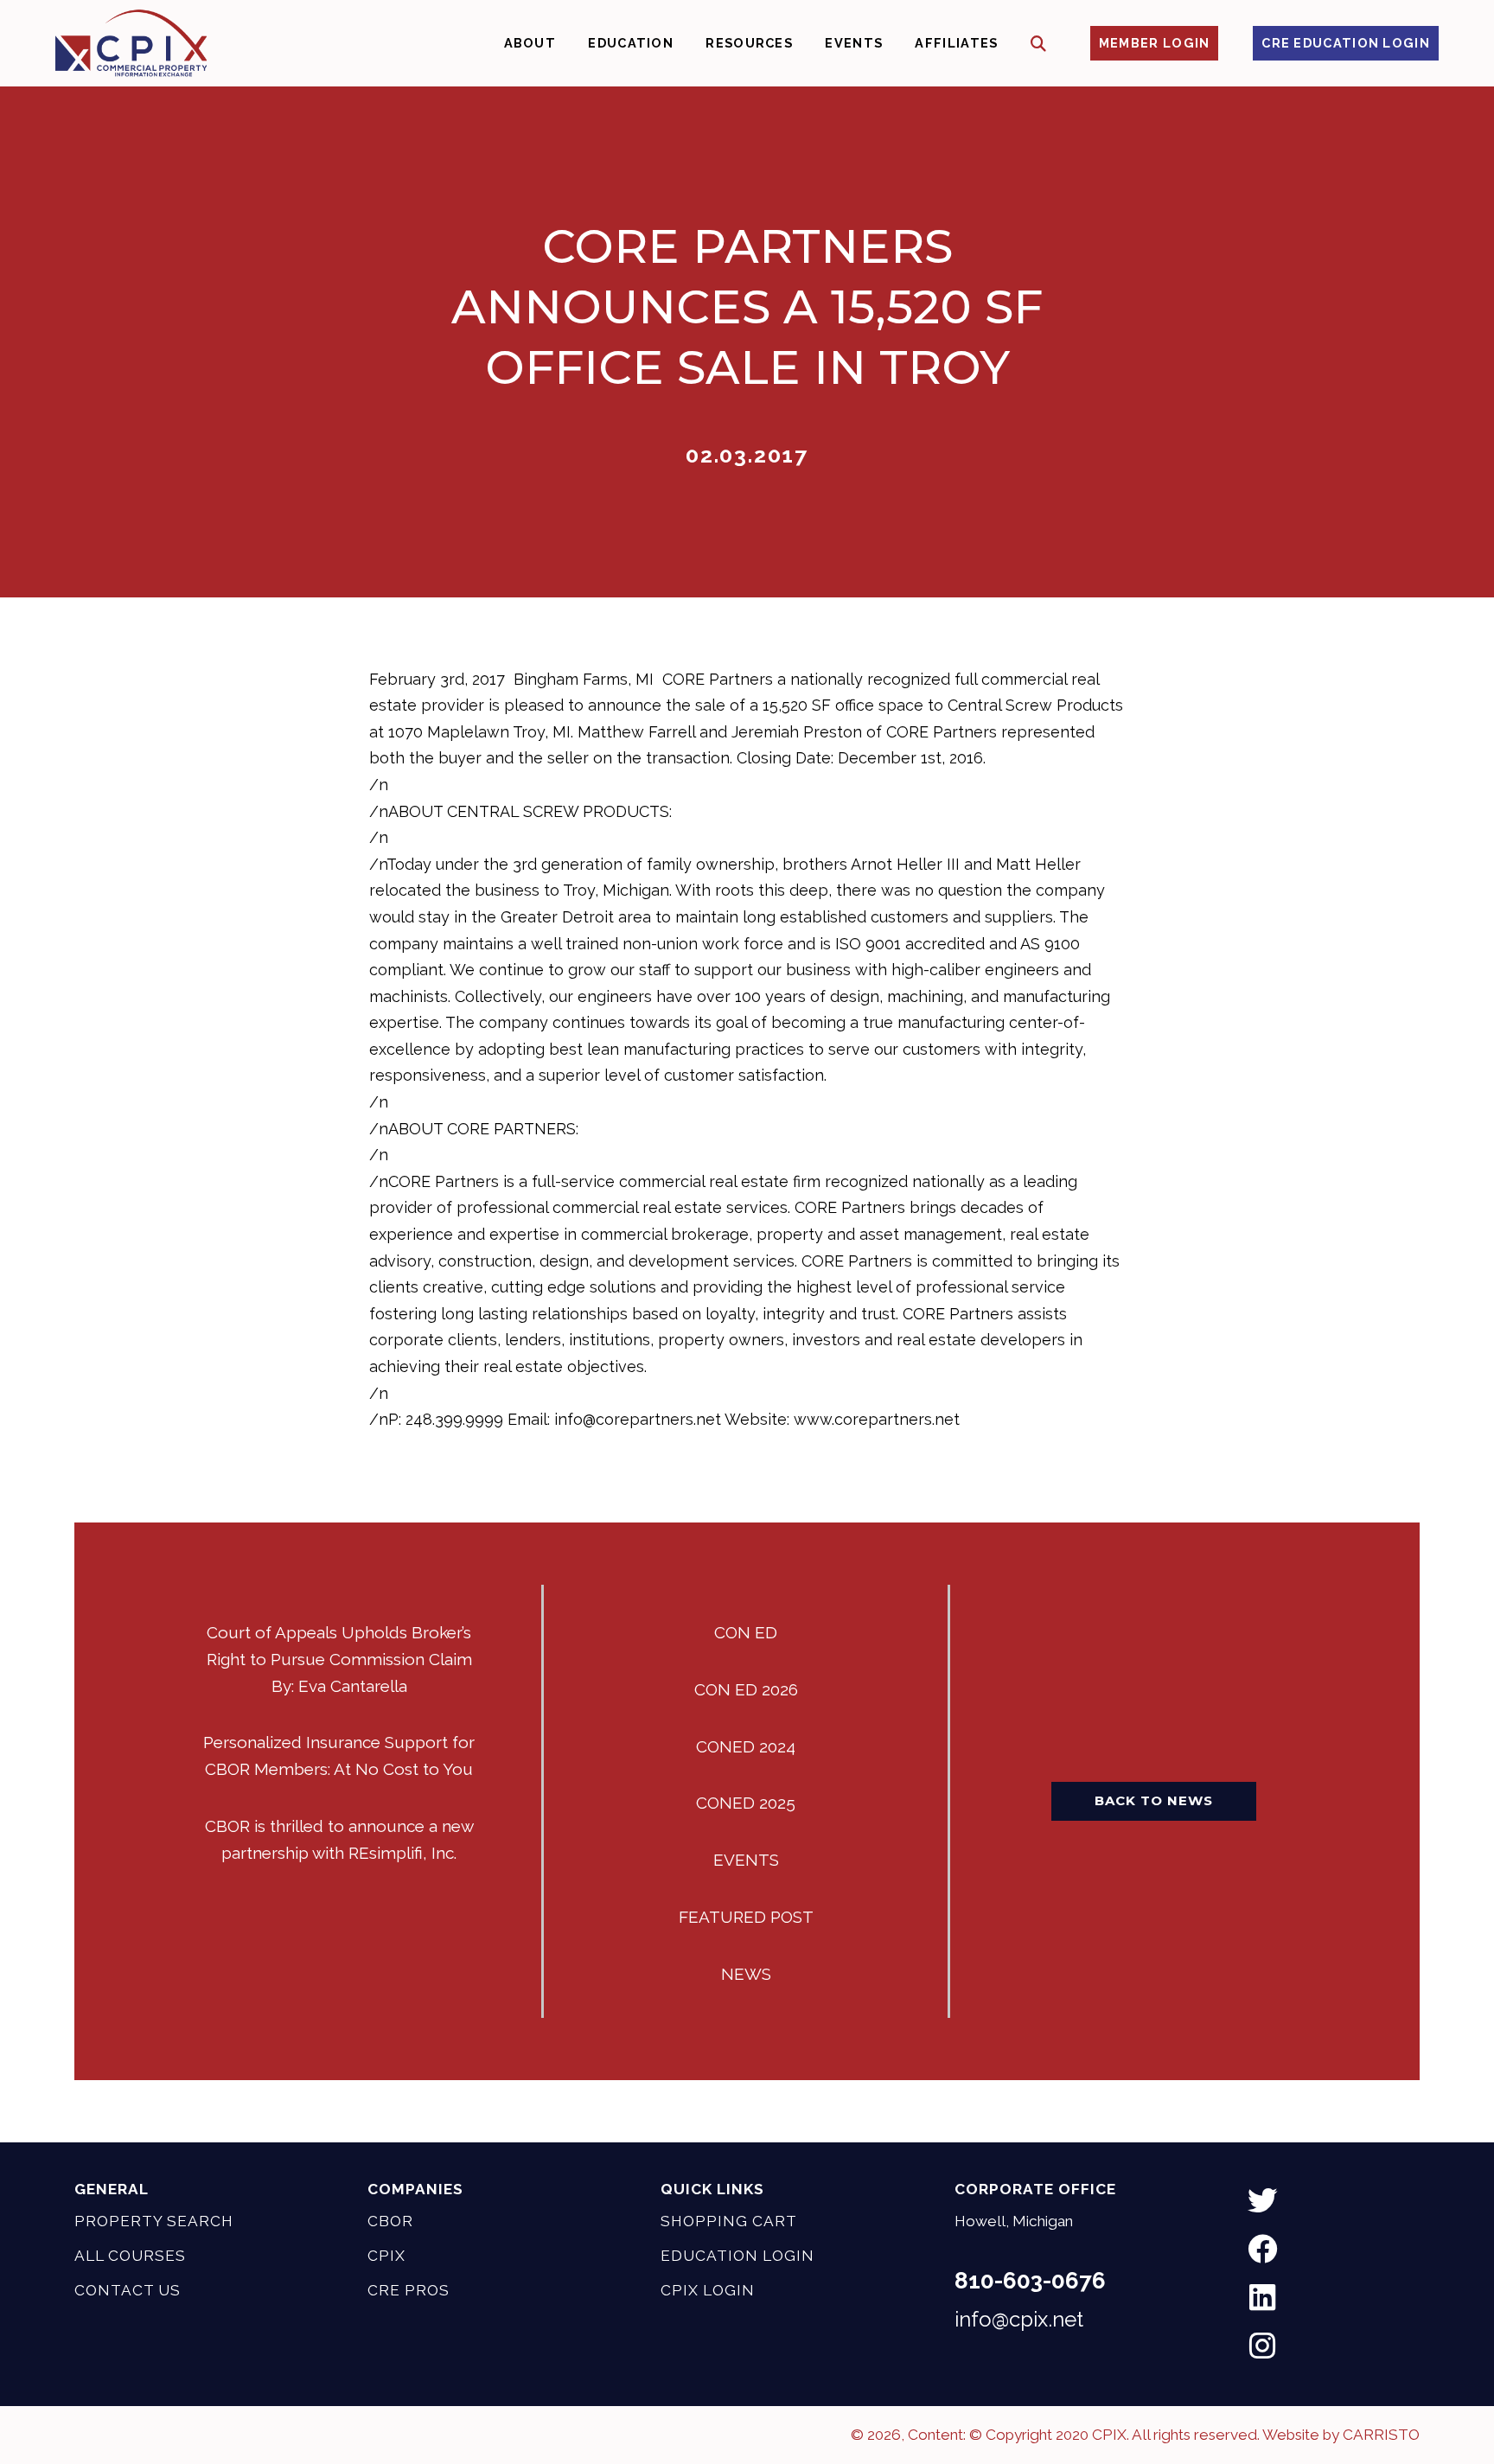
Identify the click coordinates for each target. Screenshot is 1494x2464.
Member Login (1155, 43)
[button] (1039, 44)
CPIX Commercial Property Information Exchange (131, 43)
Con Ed (746, 1632)
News (746, 1974)
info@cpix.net (1019, 2319)
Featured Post (746, 1917)
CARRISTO (1381, 2435)
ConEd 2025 (746, 1803)
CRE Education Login (1346, 43)
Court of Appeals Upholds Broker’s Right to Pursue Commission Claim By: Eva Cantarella (339, 1659)
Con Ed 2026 (746, 1689)
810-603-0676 (1030, 2281)
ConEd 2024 (746, 1746)
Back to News (1154, 1800)
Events (746, 1860)
